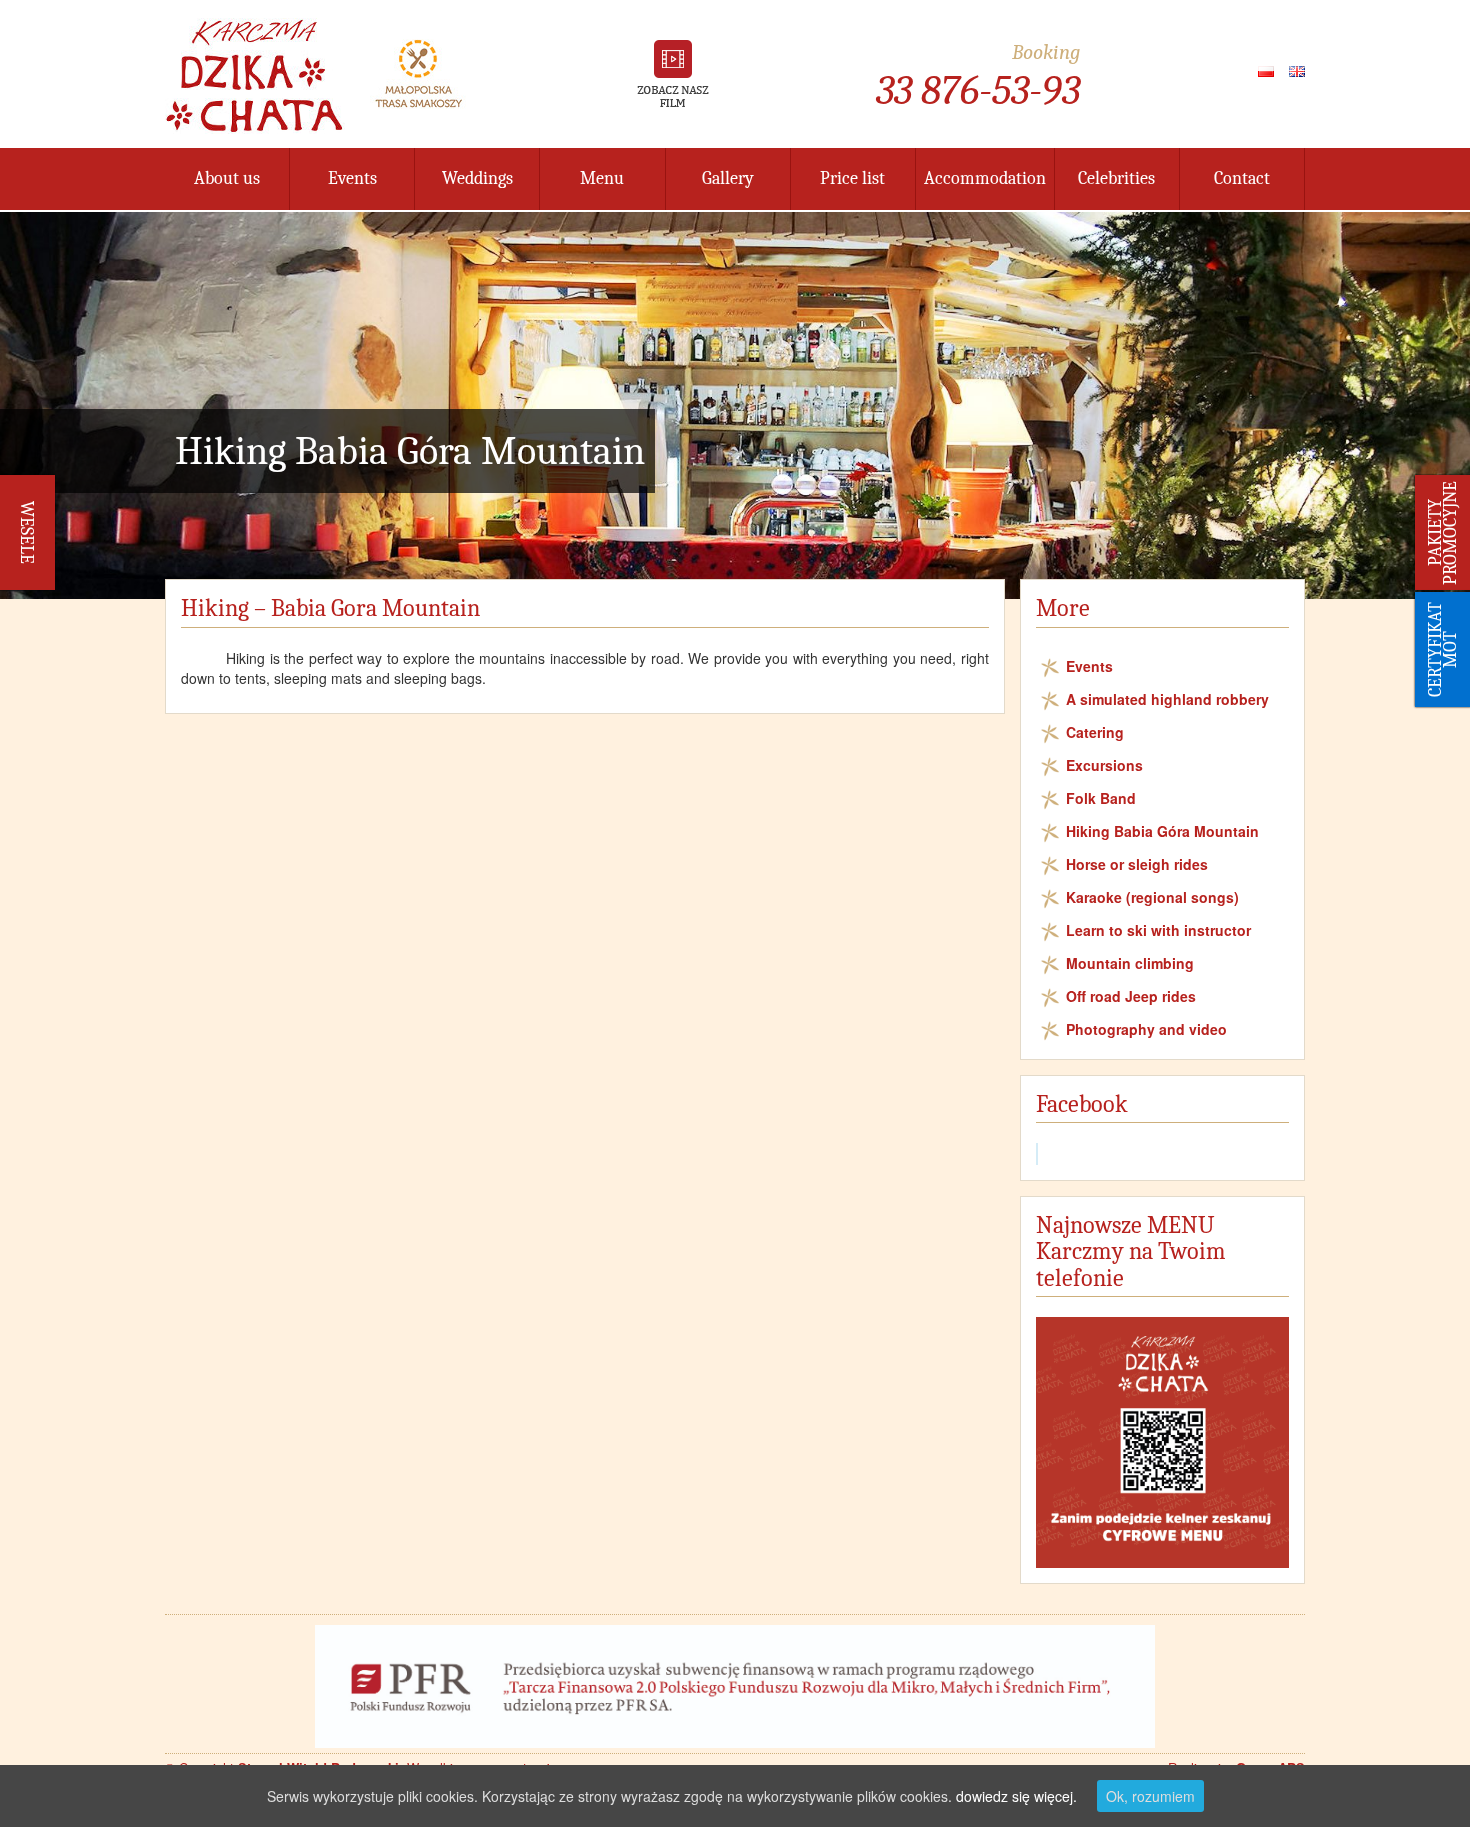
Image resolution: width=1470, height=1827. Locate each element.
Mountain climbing (1130, 963)
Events (352, 178)
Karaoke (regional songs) (1152, 897)
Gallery (728, 178)
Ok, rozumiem (1150, 1796)
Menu (602, 178)
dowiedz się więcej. (1016, 1796)
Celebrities (1116, 178)
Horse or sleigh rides (1137, 864)
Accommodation (985, 178)
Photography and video (1146, 1029)
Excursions (1104, 765)
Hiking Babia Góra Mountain (1162, 831)
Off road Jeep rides (1131, 996)
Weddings (477, 178)
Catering (1095, 732)
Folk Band (1101, 798)
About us (227, 178)
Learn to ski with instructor (1158, 930)
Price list (852, 178)
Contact (1242, 178)
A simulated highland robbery (1167, 699)
